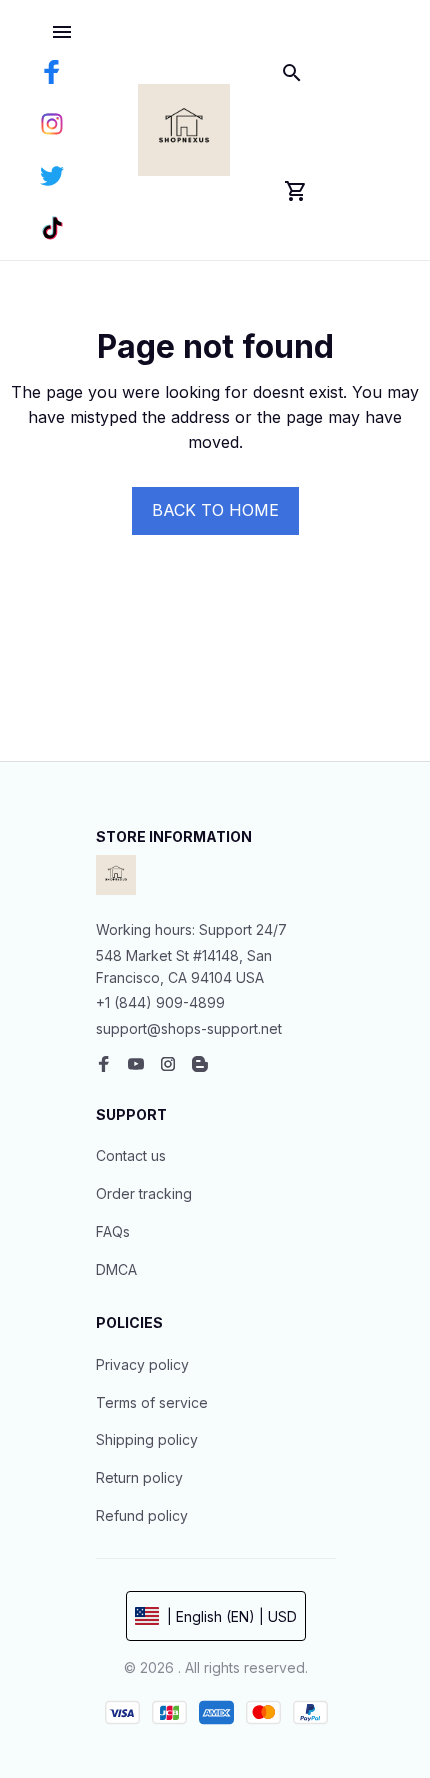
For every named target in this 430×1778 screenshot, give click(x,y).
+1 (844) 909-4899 (160, 1002)
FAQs (113, 1231)
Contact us (131, 1155)
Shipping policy (147, 1439)
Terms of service (152, 1402)
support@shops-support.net (189, 1028)
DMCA (116, 1269)
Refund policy (142, 1515)
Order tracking (144, 1193)
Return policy (139, 1477)
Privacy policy (142, 1364)
